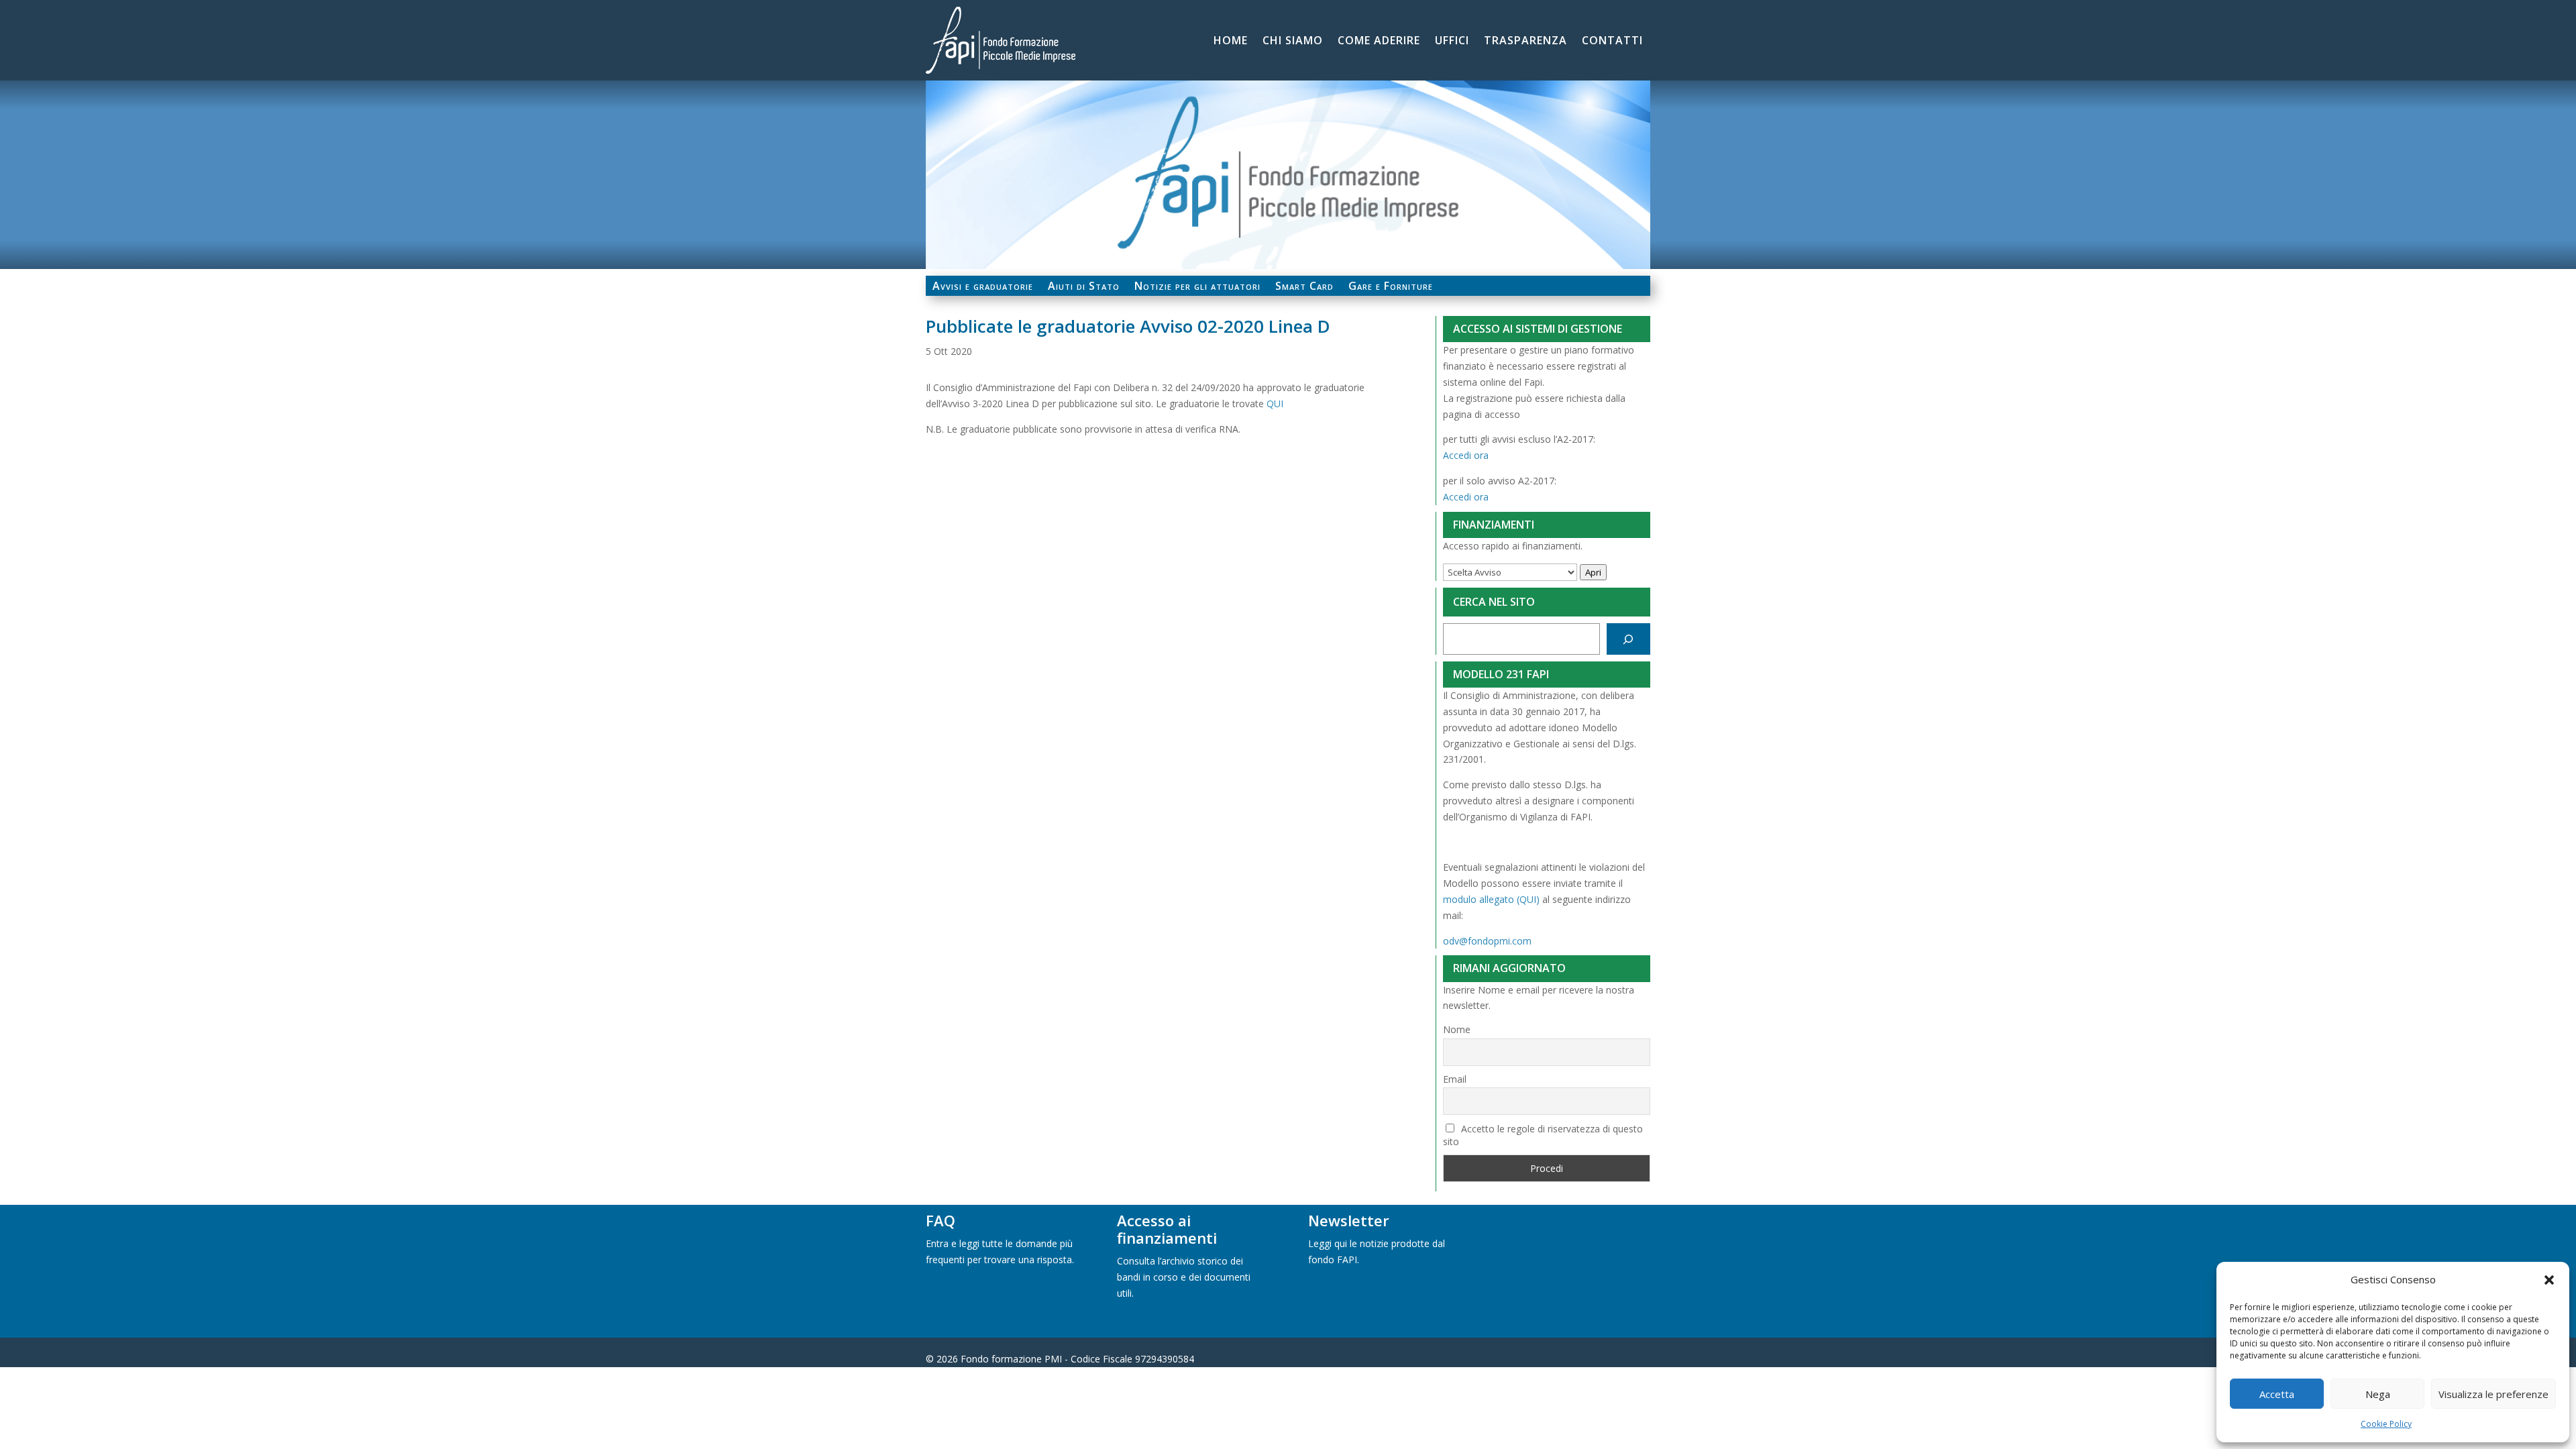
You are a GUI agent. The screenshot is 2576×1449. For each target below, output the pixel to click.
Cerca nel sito (1494, 602)
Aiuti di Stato (1084, 287)
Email (1455, 1079)
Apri (1593, 572)
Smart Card (1304, 287)
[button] (2549, 1280)
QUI (1275, 404)
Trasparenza (1525, 42)
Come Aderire (1379, 42)
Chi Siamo (1293, 42)
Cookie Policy (2386, 1424)
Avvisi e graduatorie (983, 287)
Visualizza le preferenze (2493, 1394)
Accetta (2277, 1394)
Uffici (1452, 42)
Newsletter (1349, 1220)
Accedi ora (1466, 455)
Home (1231, 42)
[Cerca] (1628, 639)
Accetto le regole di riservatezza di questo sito (1543, 1135)
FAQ (941, 1220)
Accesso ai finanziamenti (1167, 1229)
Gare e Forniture (1391, 287)
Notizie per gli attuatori (1197, 287)
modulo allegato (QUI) (1491, 899)
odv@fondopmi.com (1487, 941)
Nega (2378, 1394)
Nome (1457, 1029)
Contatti (1612, 42)
